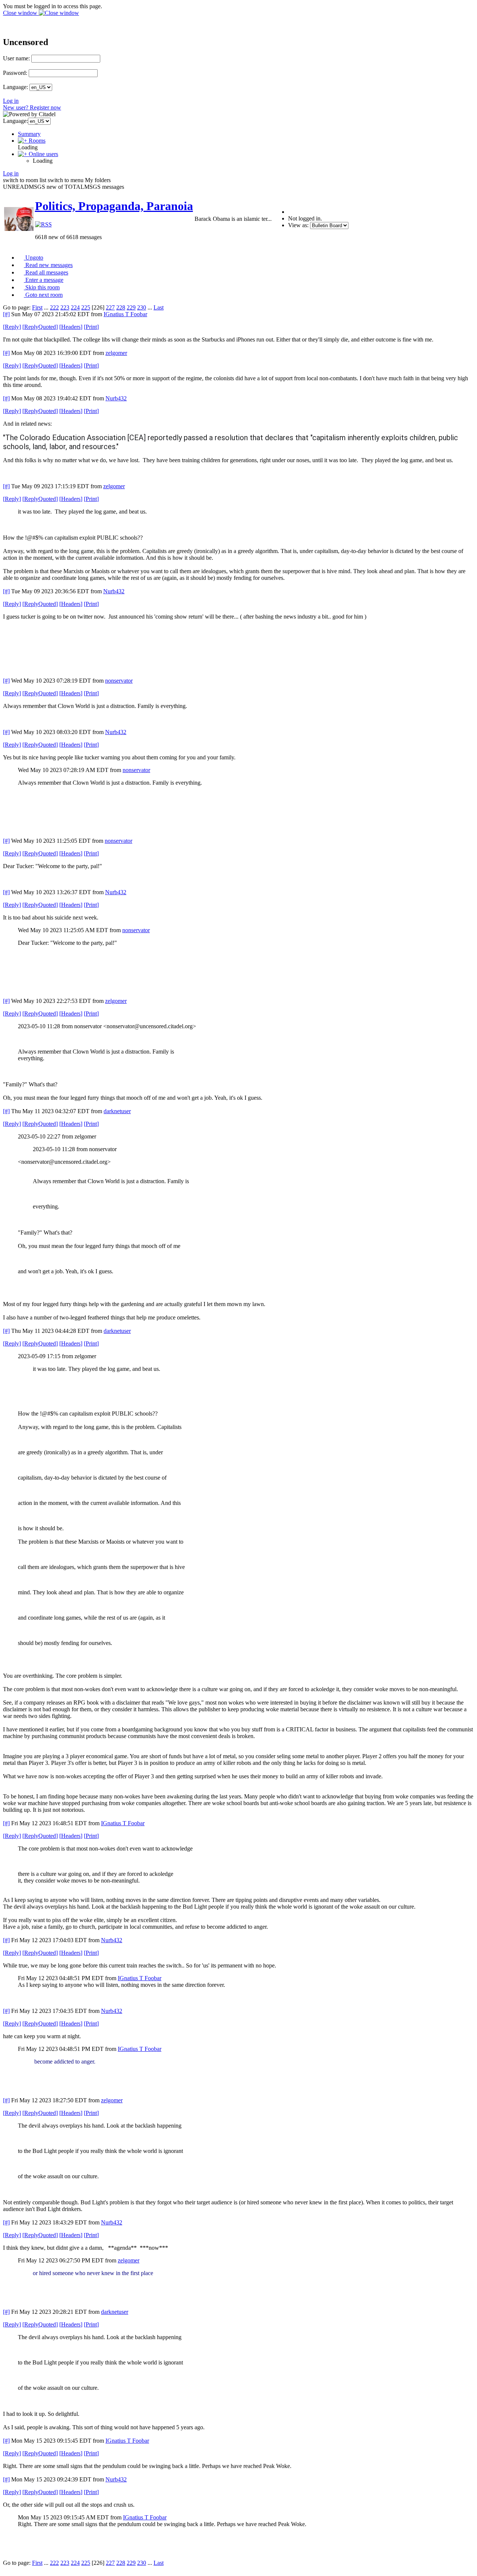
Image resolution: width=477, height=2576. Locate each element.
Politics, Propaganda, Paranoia (114, 206)
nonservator (119, 681)
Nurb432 (116, 398)
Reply (12, 327)
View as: (298, 225)
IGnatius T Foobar (125, 314)
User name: (16, 58)
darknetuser (117, 1111)
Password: (15, 73)
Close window (21, 13)
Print (91, 327)
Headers (71, 327)
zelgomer (116, 353)
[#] (6, 314)
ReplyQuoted (40, 327)
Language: (15, 87)
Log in (11, 101)
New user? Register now (32, 107)
